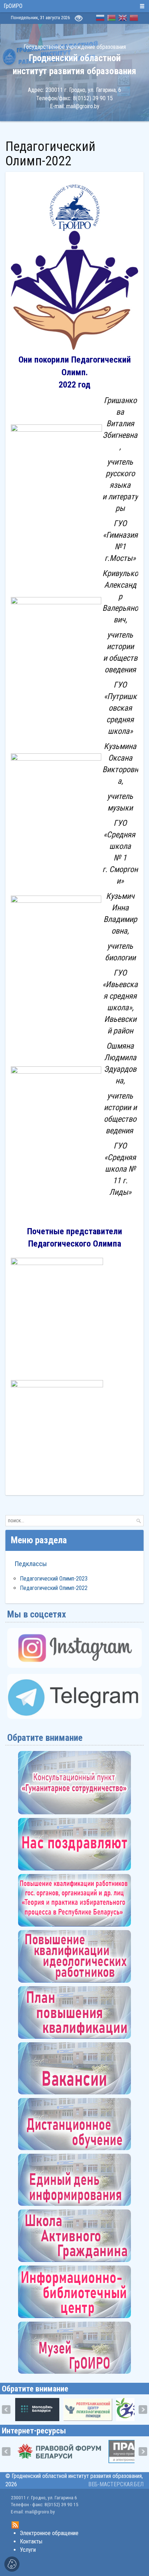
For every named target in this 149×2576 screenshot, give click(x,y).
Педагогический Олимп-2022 (54, 1588)
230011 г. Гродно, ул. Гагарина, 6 (83, 90)
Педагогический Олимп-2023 (54, 1579)
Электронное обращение (49, 2533)
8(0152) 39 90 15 (93, 98)
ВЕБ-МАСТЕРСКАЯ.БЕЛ (116, 2484)
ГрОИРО (13, 6)
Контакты (31, 2541)
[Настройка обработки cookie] (12, 2564)
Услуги (28, 2550)
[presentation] (6, 2410)
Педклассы (31, 1564)
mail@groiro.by (83, 106)
